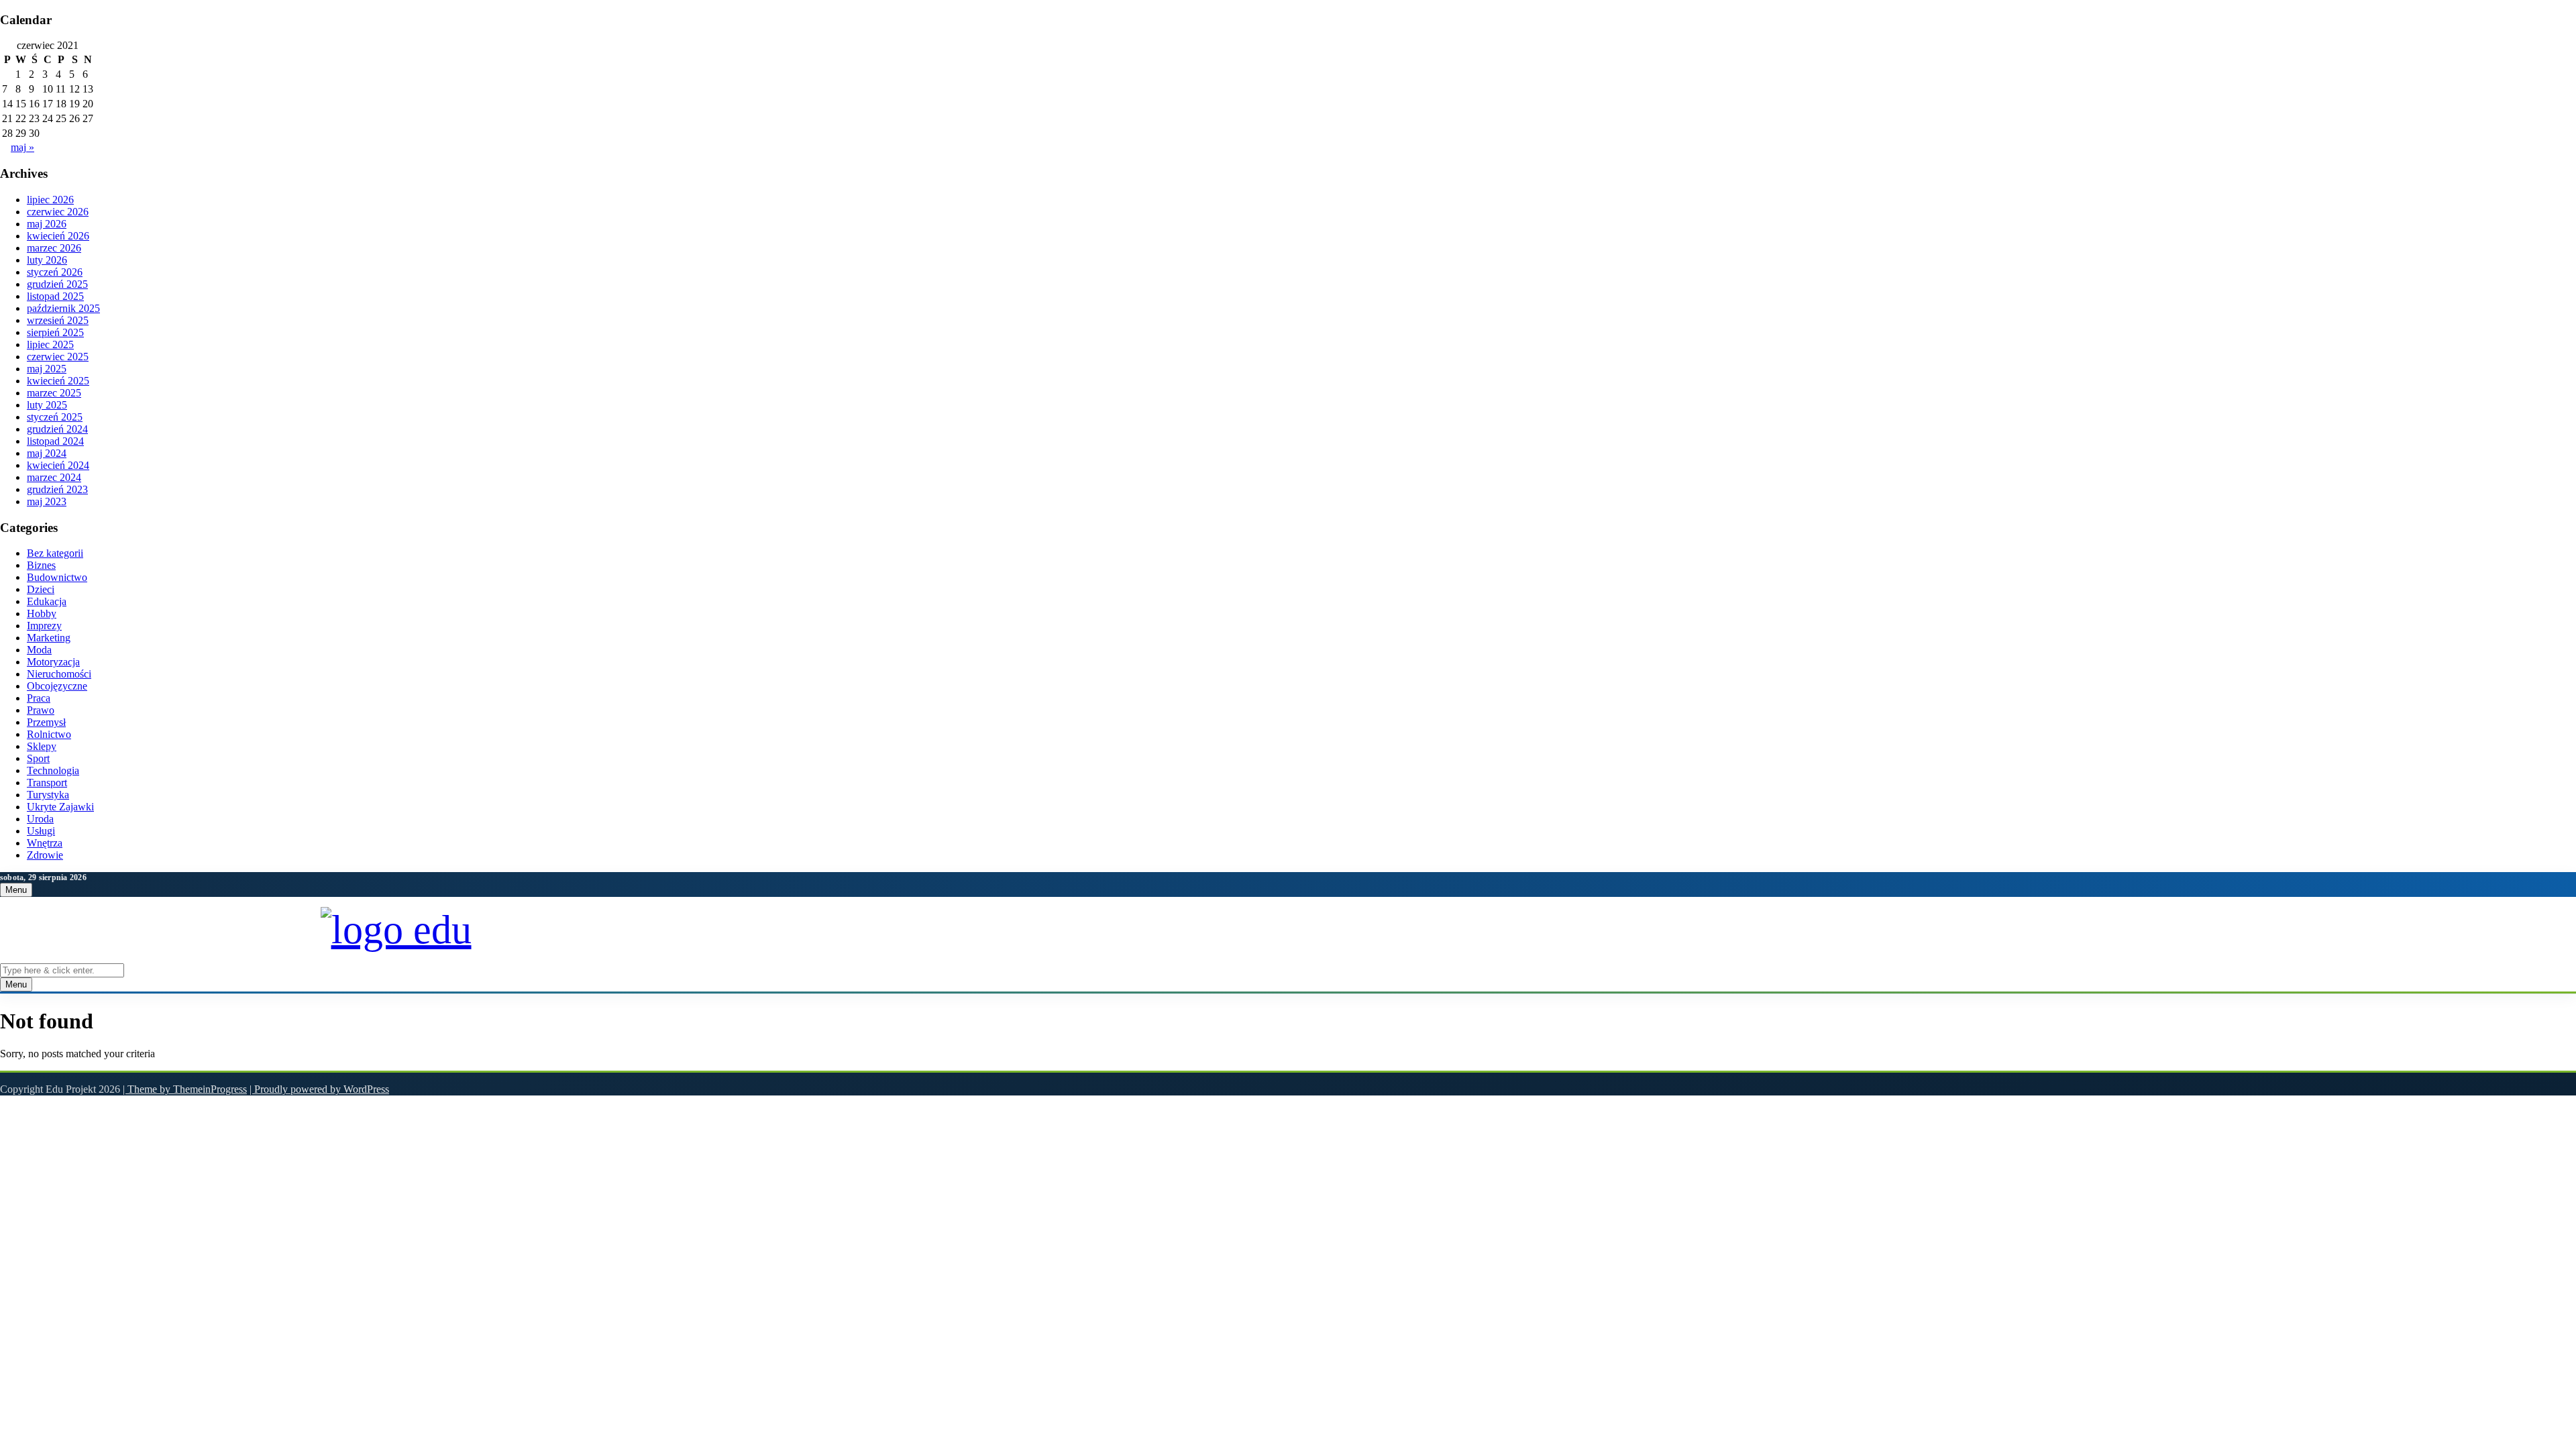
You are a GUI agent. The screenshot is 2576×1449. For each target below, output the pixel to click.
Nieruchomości (59, 674)
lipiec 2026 (50, 200)
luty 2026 (47, 260)
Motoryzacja (53, 662)
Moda (39, 650)
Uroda (40, 819)
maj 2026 (47, 224)
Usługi (41, 831)
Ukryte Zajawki (60, 807)
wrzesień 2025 (58, 320)
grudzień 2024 (57, 429)
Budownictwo (57, 577)
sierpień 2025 (55, 332)
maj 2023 (47, 501)
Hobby (42, 613)
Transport (47, 783)
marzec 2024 (54, 477)
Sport (38, 758)
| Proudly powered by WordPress (319, 1089)
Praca (39, 698)
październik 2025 (63, 308)
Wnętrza (45, 843)
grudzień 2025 (57, 284)
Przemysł (46, 722)
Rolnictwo (49, 734)
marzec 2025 (54, 393)
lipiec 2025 (50, 344)
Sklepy (42, 746)
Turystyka (48, 795)
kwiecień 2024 (58, 465)
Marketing (49, 638)
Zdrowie (45, 855)
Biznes (41, 565)
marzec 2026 (54, 248)
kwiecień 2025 (58, 381)
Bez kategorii (55, 553)
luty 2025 (47, 405)
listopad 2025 (55, 296)
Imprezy (44, 626)
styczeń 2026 (55, 272)
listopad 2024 (55, 441)
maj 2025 (47, 369)
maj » (22, 147)
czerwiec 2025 (58, 357)
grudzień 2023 (57, 489)
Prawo (41, 710)
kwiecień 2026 (58, 236)
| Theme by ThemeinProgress (185, 1089)
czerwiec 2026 (58, 212)
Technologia (53, 770)
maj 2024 (47, 453)
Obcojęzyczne (57, 686)
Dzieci (41, 589)
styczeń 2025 (55, 417)
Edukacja (47, 601)
